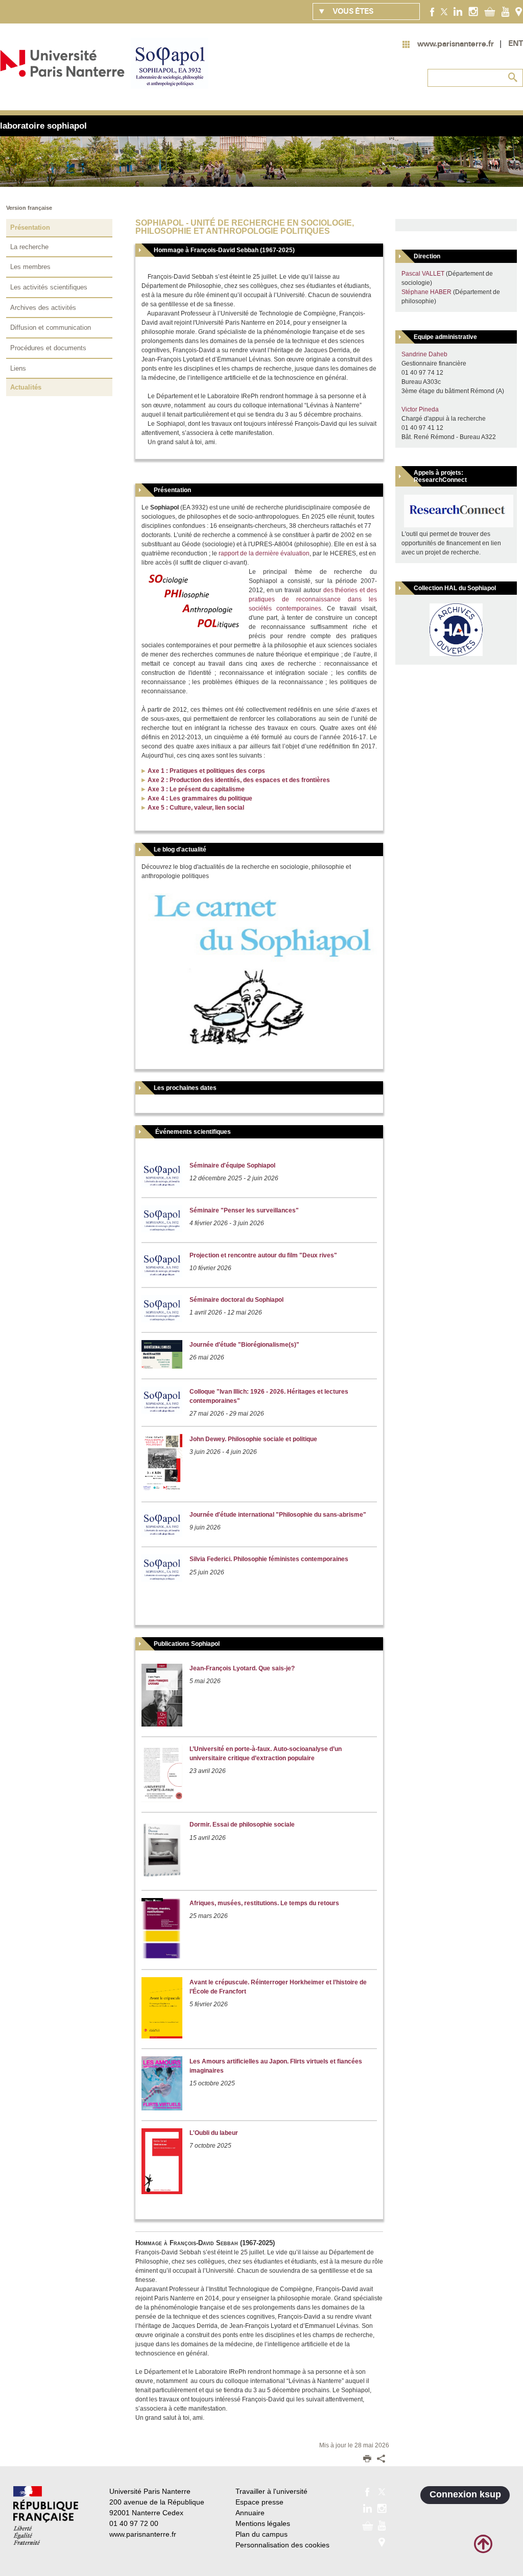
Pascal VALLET (423, 274)
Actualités (26, 387)
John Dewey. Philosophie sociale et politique (253, 1439)
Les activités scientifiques (49, 287)
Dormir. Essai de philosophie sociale (242, 1825)
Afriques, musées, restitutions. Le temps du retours (264, 1903)
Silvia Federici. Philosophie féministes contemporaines (269, 1559)
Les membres (30, 267)
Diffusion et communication (51, 327)
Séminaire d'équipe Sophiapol (232, 1165)
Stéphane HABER (426, 292)
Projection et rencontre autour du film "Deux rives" (263, 1255)
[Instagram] (473, 11)
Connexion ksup (465, 2494)
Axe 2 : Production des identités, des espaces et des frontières (239, 780)
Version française (29, 208)
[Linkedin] (458, 11)
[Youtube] (505, 11)
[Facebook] (432, 11)
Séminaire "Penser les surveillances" (244, 1210)
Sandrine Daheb (424, 354)
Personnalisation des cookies (282, 2545)
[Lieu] (519, 11)
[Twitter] (444, 11)
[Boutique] (490, 11)
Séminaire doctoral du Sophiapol (236, 1300)
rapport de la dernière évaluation (264, 553)
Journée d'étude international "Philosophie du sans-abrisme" (278, 1515)
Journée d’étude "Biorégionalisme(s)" (244, 1345)
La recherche (29, 247)
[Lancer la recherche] (513, 78)
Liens (18, 368)
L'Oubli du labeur (214, 2133)
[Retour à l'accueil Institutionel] (46, 2516)
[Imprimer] (367, 2460)
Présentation (30, 227)
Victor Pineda (420, 409)
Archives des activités (43, 308)
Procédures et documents (48, 348)
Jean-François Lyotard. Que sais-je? (242, 1668)
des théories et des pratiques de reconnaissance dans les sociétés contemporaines (313, 599)
